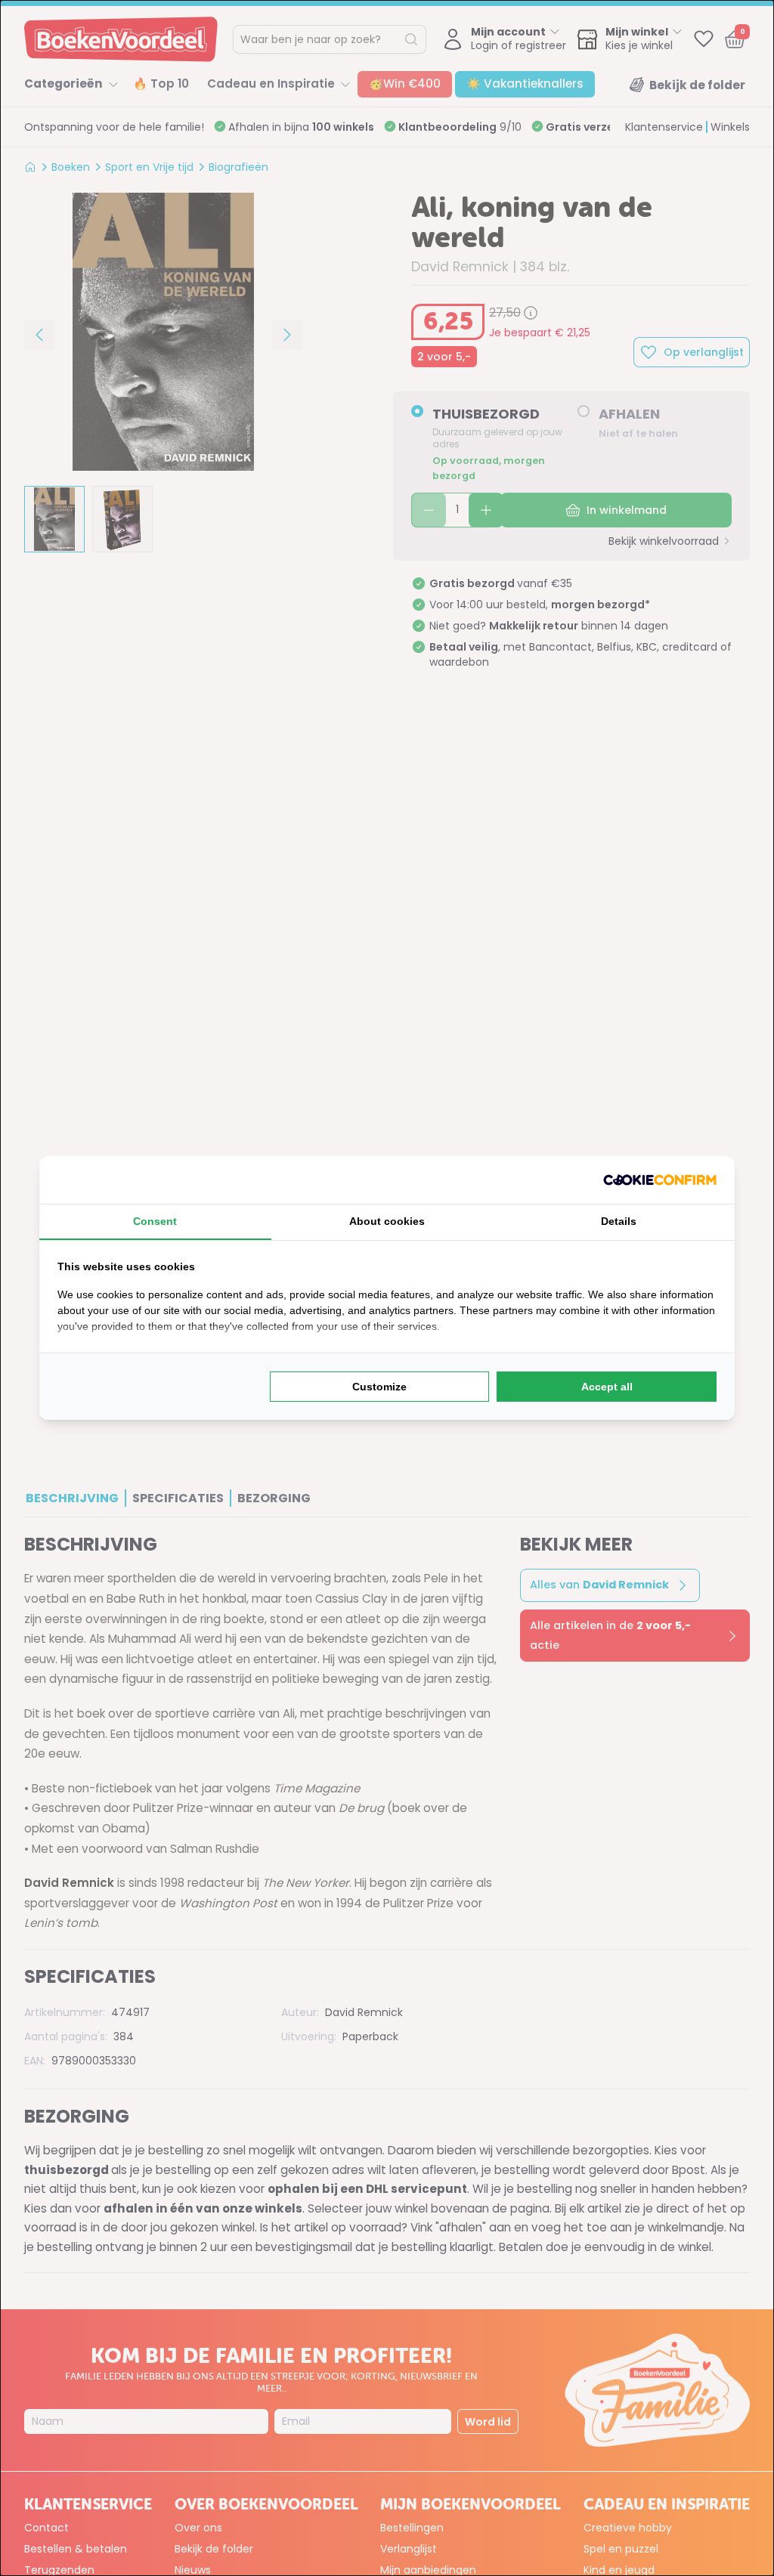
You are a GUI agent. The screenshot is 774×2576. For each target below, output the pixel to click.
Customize (379, 1387)
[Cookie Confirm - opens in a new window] (660, 1180)
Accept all (607, 1387)
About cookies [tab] (387, 1221)
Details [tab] (619, 1221)
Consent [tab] (155, 1221)
